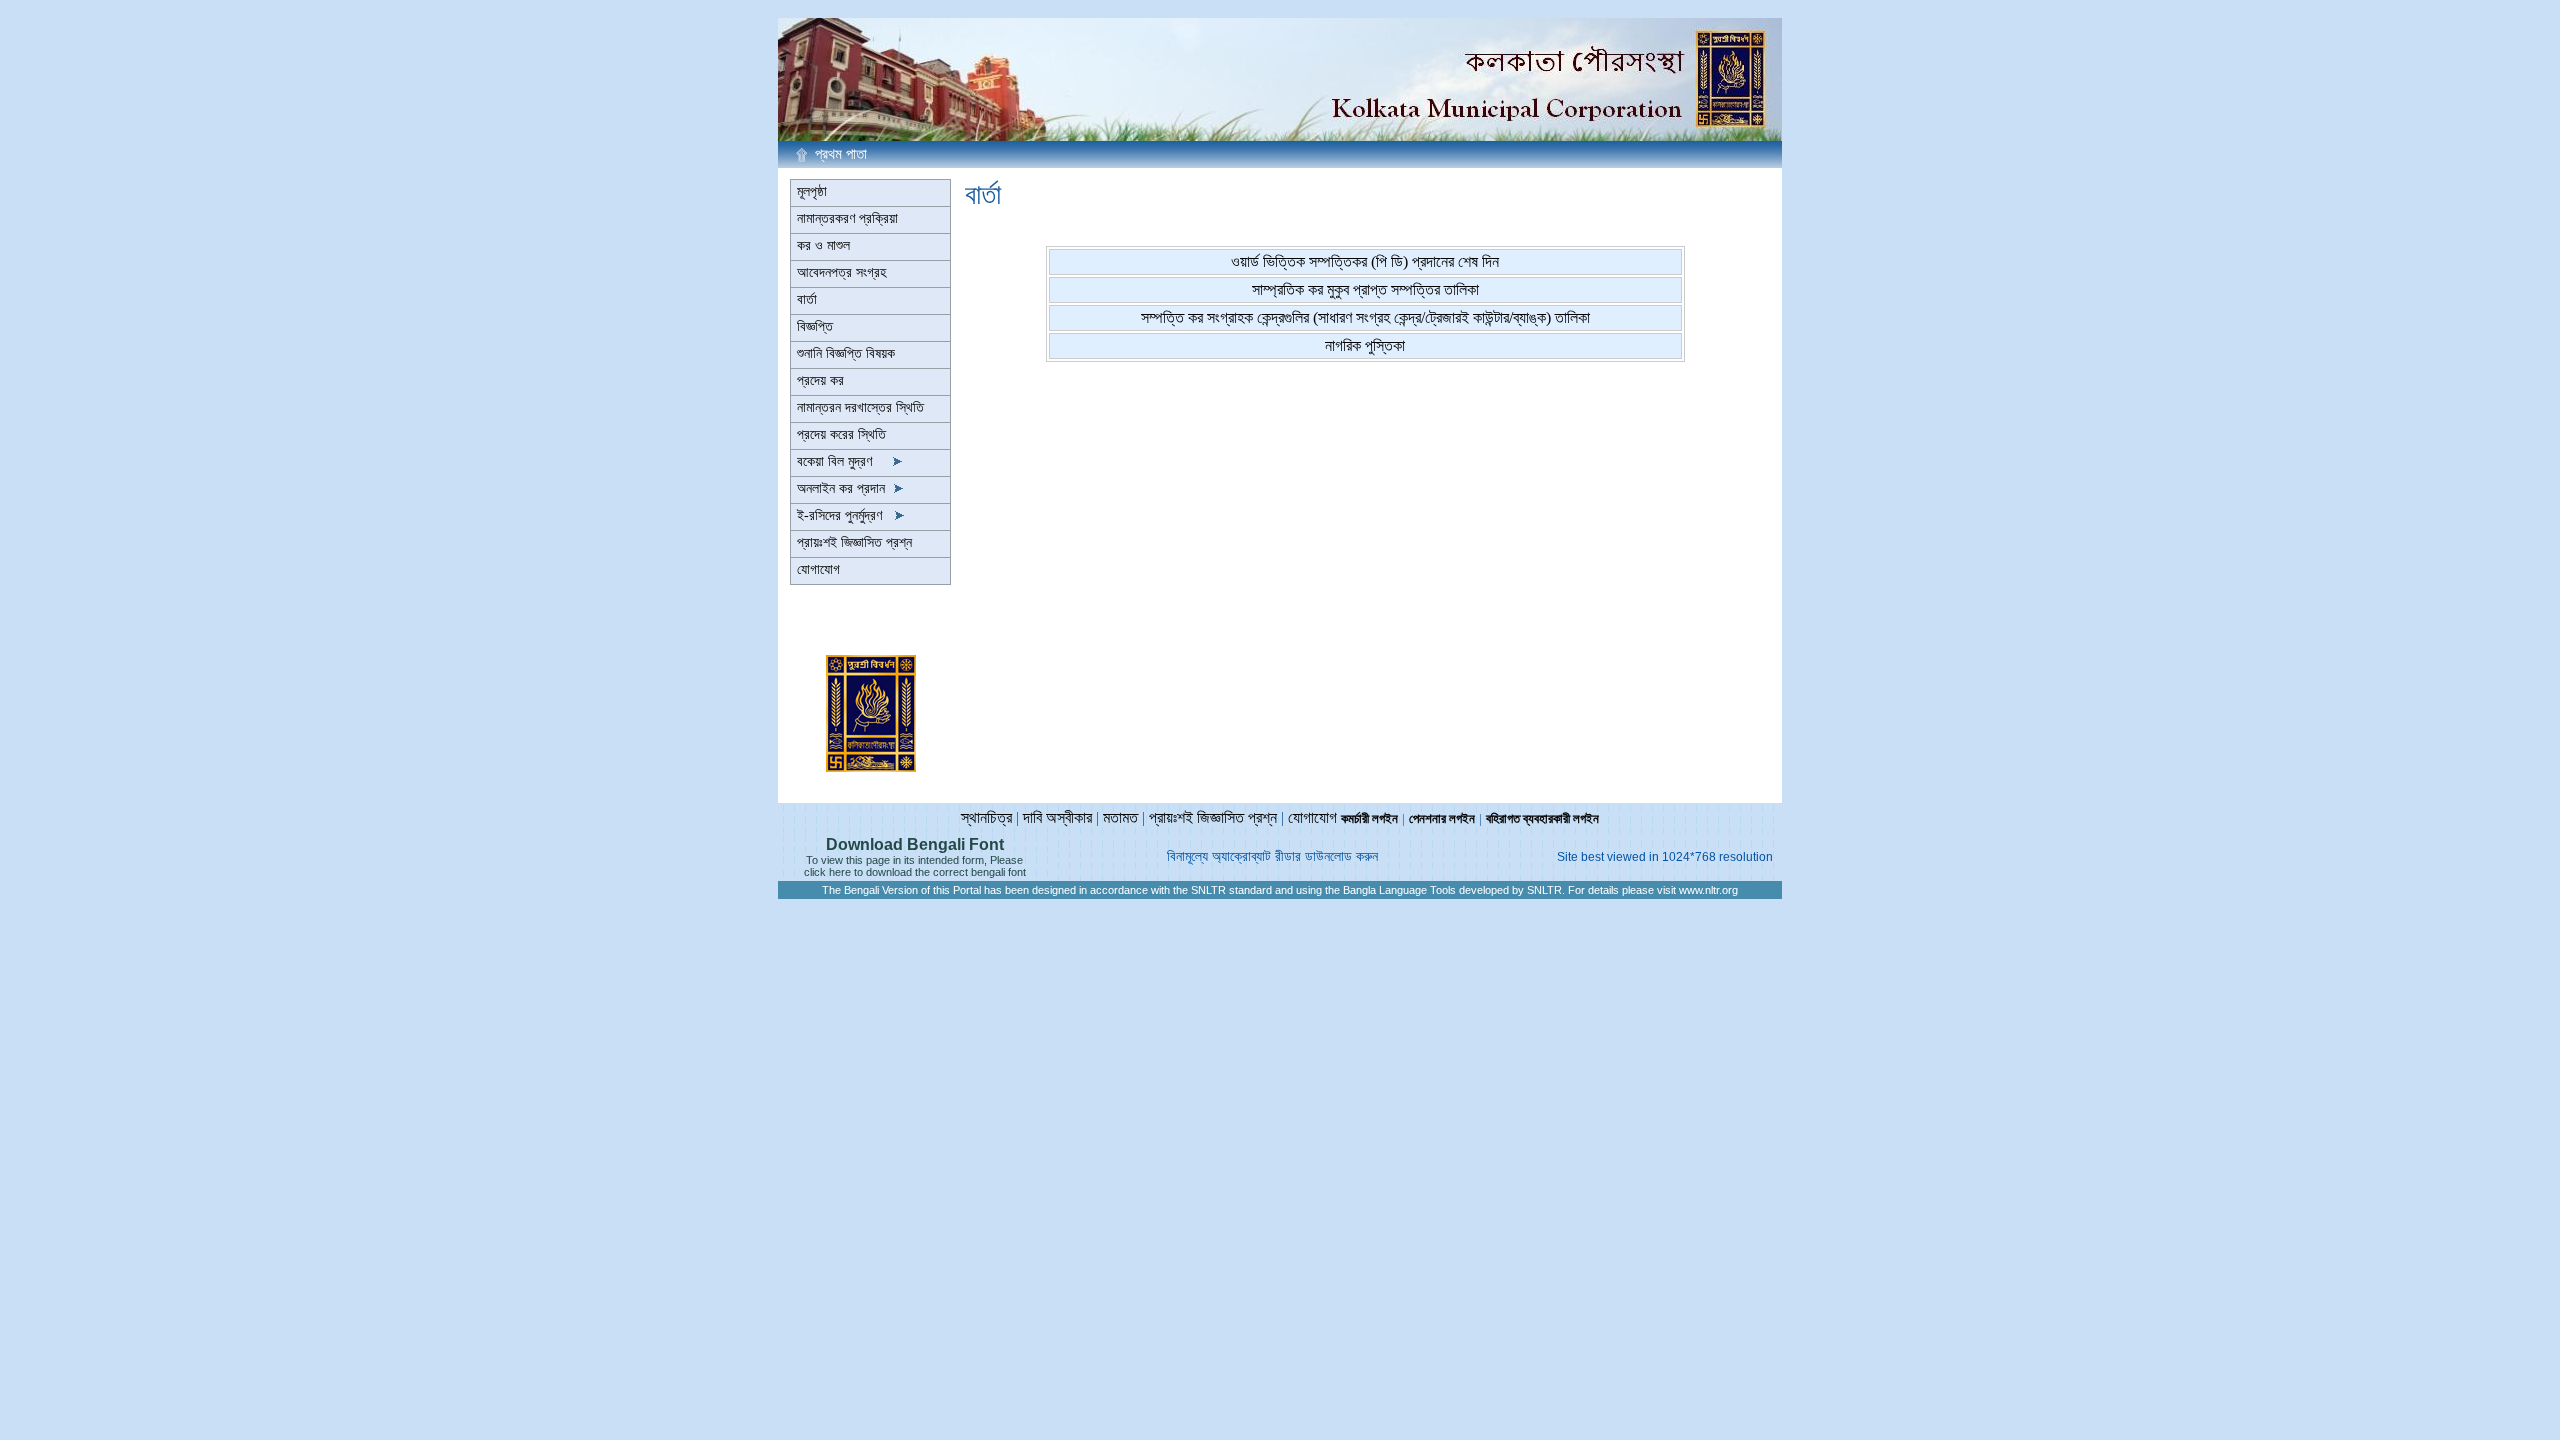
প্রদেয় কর (820, 380)
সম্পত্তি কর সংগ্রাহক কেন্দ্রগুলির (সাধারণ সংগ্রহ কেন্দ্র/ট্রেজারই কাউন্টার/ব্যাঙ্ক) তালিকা (1365, 317)
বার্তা (807, 299)
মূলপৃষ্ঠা (812, 191)
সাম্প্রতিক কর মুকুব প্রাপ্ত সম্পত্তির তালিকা (1365, 289)
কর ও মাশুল (823, 245)
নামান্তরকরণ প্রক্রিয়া (847, 218)
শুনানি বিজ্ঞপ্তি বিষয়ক (846, 353)
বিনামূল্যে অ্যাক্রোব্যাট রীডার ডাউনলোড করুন (1272, 856)
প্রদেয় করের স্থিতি (841, 434)
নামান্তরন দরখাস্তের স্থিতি (860, 407)
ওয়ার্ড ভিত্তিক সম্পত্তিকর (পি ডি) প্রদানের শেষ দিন (1365, 261)
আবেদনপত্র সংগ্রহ (841, 272)
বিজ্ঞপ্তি (815, 326)
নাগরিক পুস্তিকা (1365, 345)
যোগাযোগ (818, 569)
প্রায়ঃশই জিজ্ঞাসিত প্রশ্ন (854, 542)
